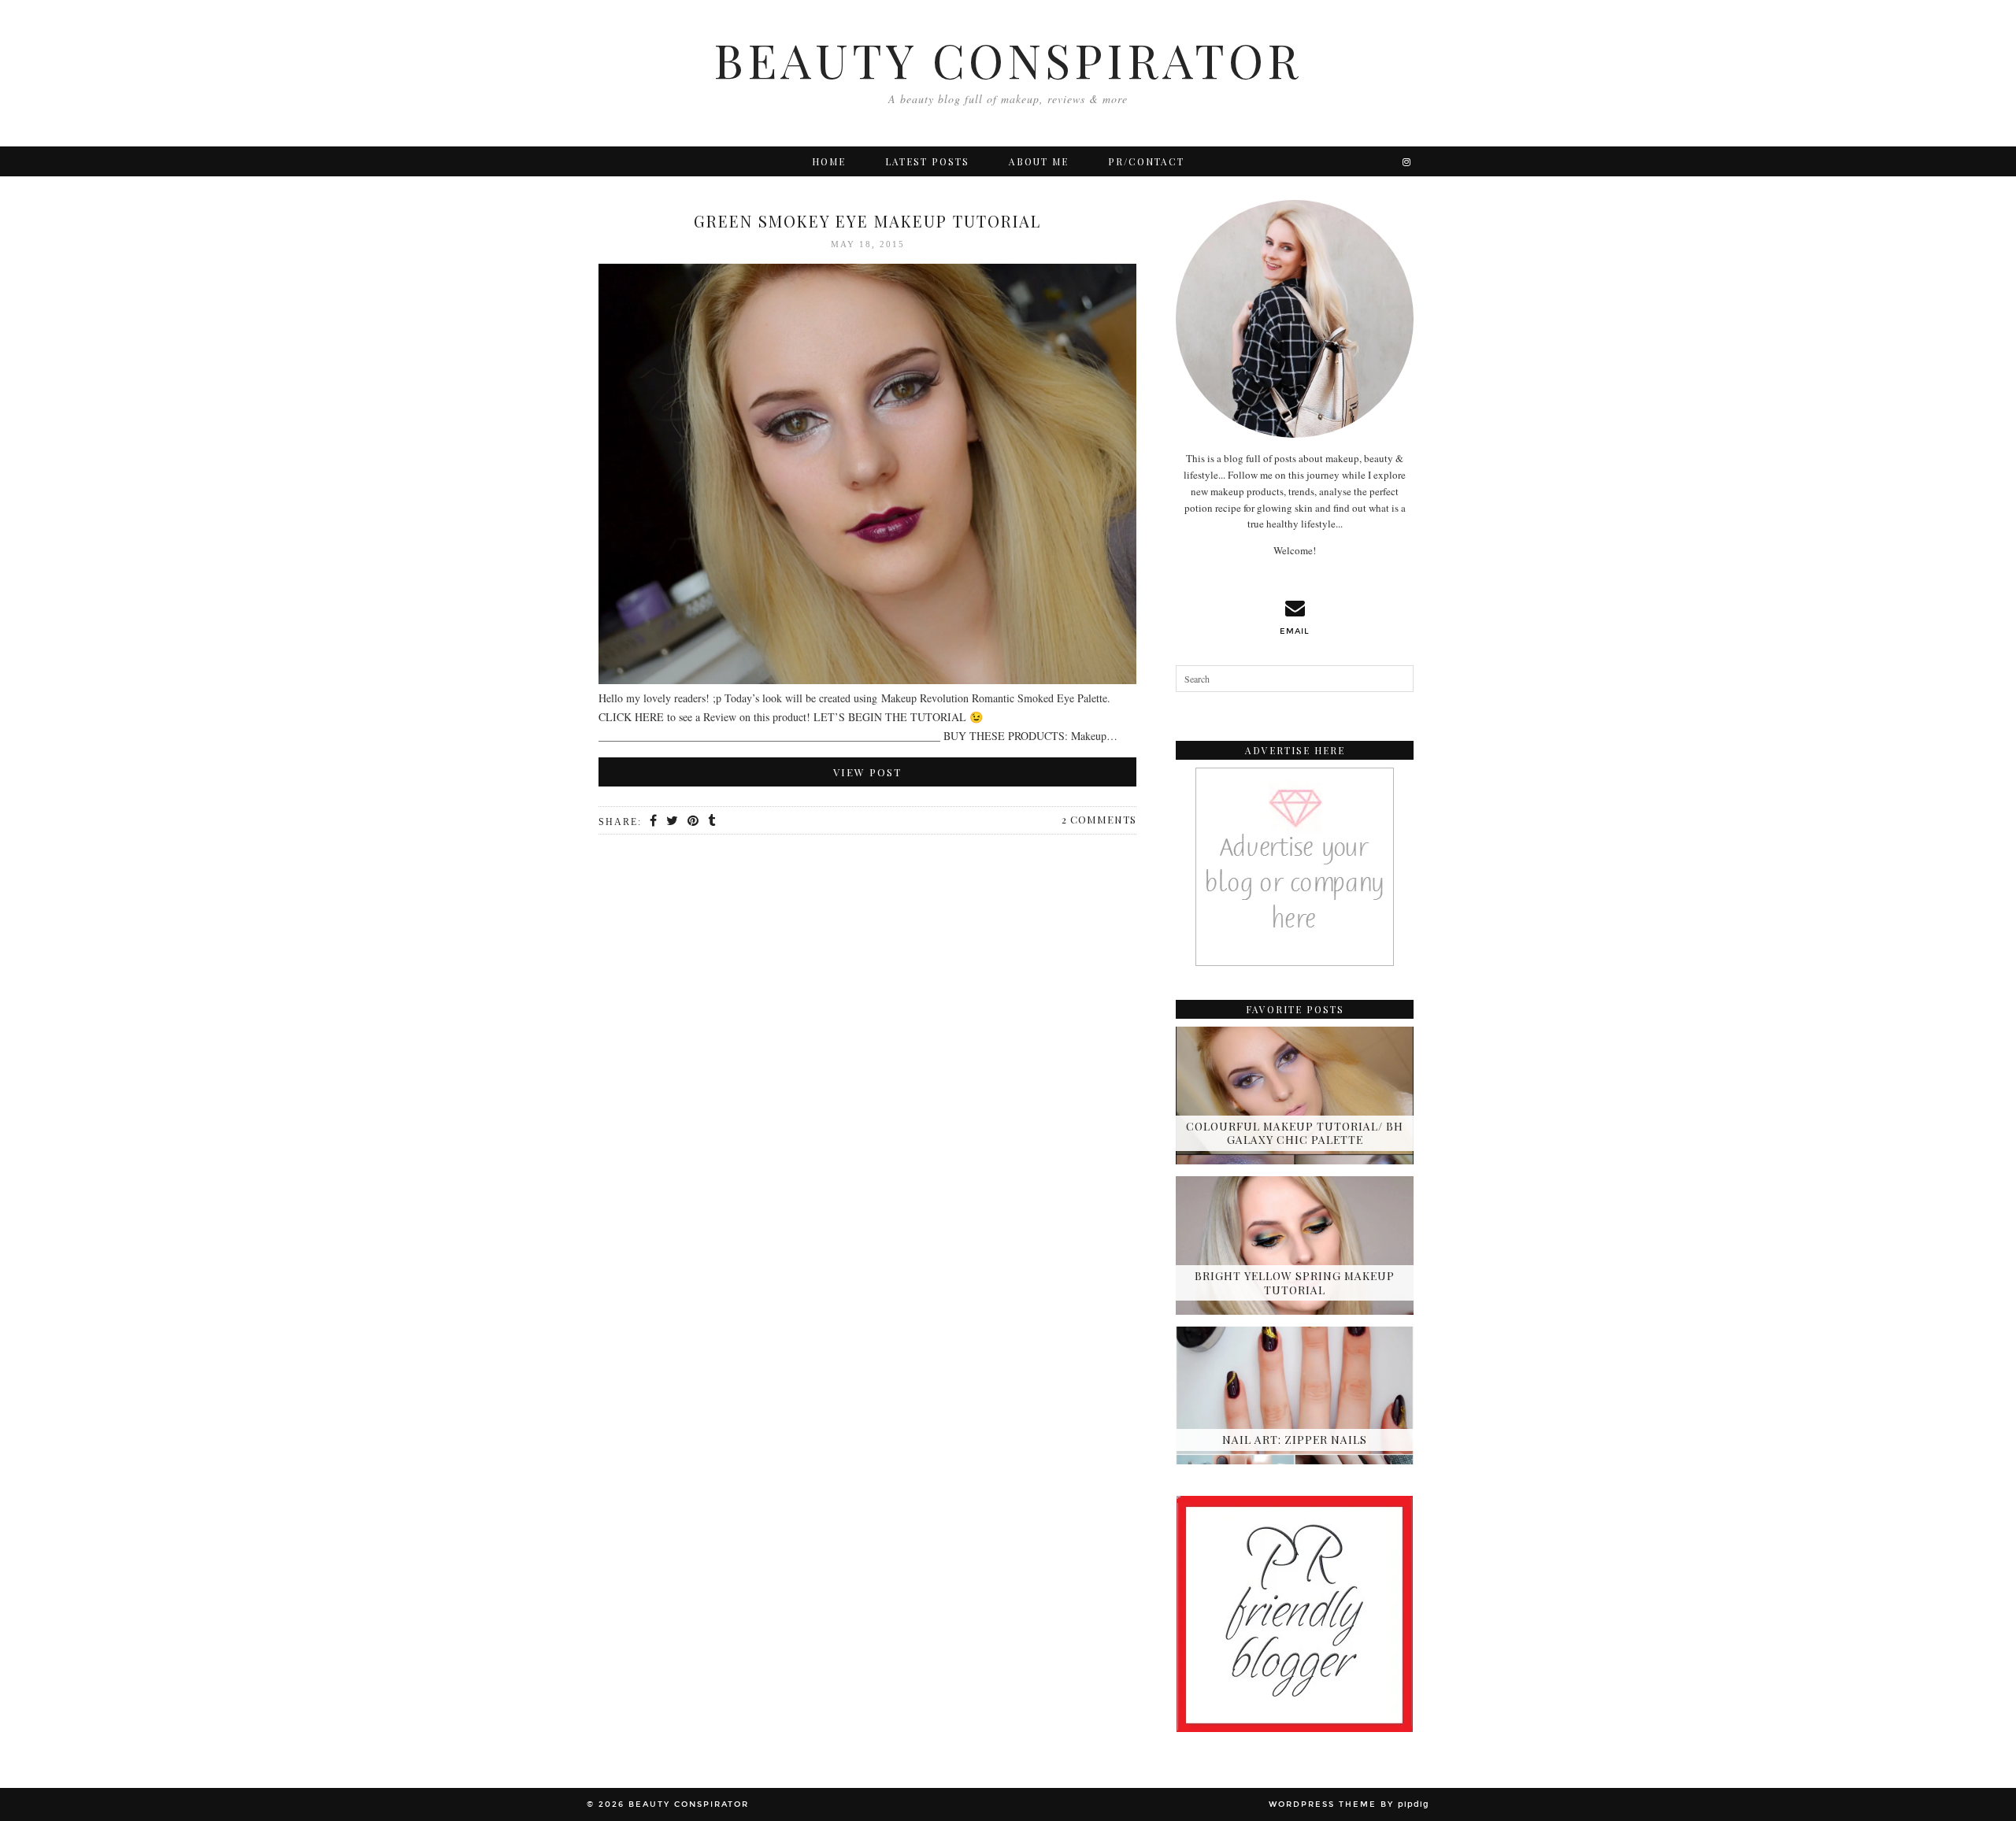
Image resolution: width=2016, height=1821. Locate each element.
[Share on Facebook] (654, 821)
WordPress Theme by (1349, 1804)
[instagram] (1407, 161)
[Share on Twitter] (673, 821)
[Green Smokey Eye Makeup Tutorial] (867, 477)
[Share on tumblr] (712, 821)
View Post (867, 772)
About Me (1039, 161)
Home (829, 161)
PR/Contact (1146, 161)
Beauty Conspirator (1008, 59)
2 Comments (1099, 819)
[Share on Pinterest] (694, 821)
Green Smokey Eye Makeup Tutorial (867, 221)
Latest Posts (927, 161)
